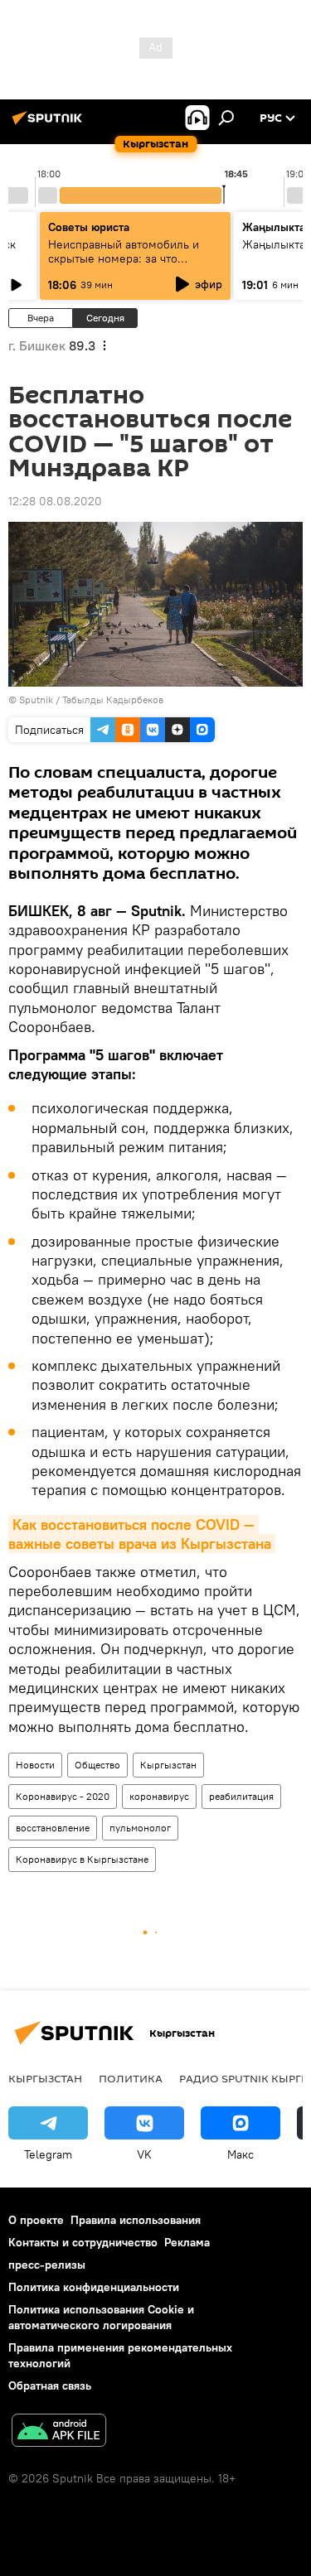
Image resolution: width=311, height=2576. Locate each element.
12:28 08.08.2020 (55, 501)
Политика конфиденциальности (94, 2287)
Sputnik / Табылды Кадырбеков (91, 699)
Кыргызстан (168, 1765)
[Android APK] (59, 2432)
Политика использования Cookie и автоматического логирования (101, 2317)
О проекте (36, 2220)
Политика (131, 2078)
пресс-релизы (47, 2265)
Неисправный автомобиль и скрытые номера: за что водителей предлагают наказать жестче (135, 265)
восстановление (53, 1828)
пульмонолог (140, 1828)
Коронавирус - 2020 (63, 1796)
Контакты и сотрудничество (83, 2242)
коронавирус (159, 1796)
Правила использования (136, 2220)
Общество (97, 1765)
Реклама (187, 2242)
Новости (35, 1765)
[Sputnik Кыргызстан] (50, 124)
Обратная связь (50, 2385)
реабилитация (241, 1796)
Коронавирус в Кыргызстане (82, 1859)
